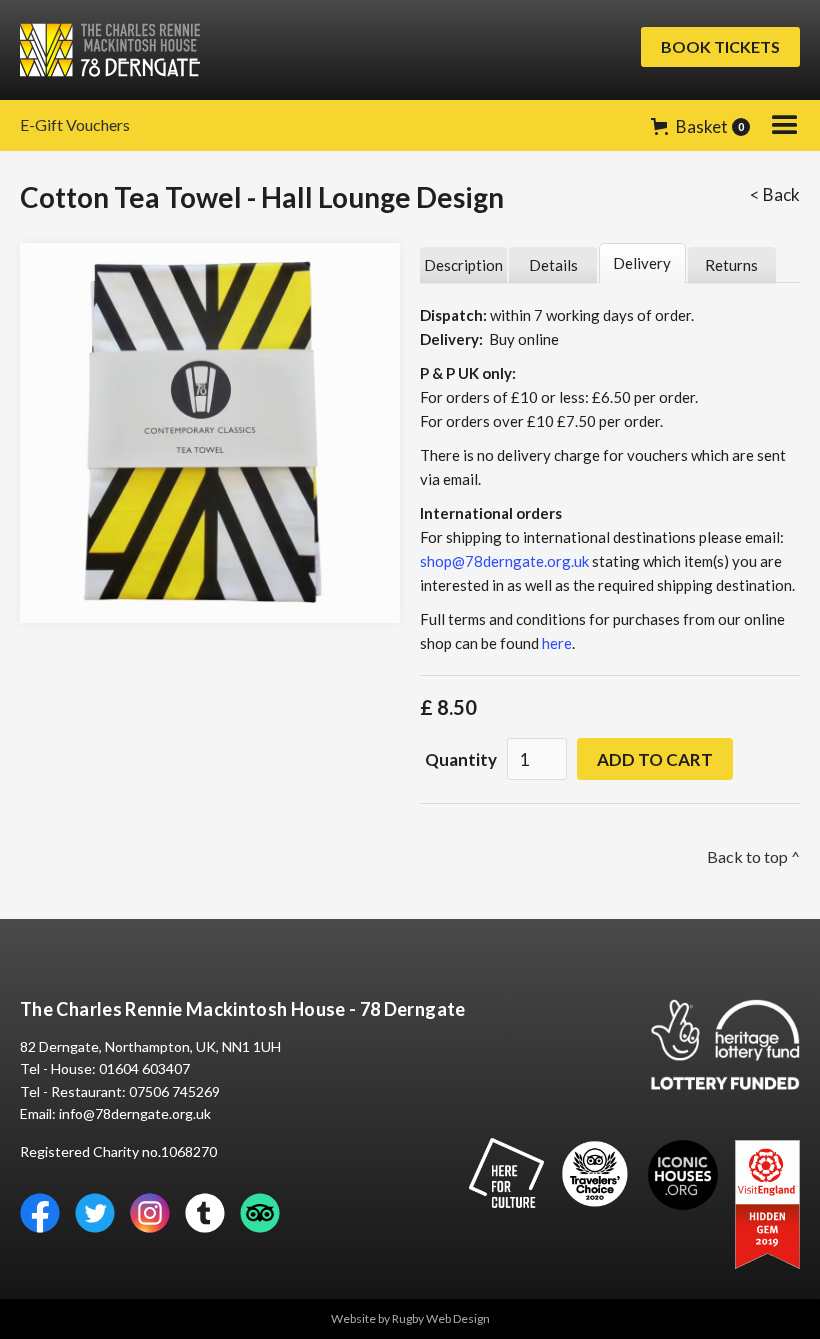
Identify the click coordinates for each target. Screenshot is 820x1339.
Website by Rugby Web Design (410, 1318)
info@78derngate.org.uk (135, 1113)
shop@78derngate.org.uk (504, 561)
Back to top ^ (753, 856)
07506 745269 (174, 1091)
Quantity (461, 759)
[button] (700, 126)
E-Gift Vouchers (75, 124)
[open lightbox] (210, 433)
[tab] (463, 265)
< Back (775, 194)
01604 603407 (144, 1068)
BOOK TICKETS (720, 46)
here (557, 643)
